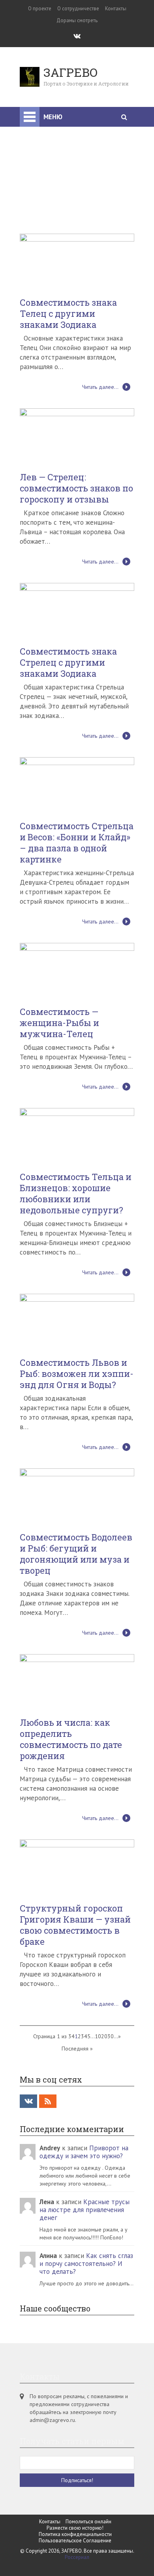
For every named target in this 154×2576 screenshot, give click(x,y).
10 (98, 1941)
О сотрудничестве (78, 9)
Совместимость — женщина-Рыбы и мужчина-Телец (59, 928)
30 (111, 1941)
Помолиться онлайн (88, 2427)
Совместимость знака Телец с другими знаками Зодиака (68, 219)
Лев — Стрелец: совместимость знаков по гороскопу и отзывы (76, 393)
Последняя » (77, 1953)
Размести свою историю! (75, 2433)
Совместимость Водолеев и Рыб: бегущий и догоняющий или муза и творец (76, 1459)
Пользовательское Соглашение (75, 2446)
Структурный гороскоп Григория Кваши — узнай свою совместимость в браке (75, 1830)
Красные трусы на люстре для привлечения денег (85, 2115)
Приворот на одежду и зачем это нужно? (84, 2057)
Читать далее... (100, 292)
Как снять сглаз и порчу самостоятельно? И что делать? (86, 2169)
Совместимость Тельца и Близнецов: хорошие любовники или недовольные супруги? (76, 1099)
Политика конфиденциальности (75, 2439)
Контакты (116, 9)
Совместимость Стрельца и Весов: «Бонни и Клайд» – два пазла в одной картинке (77, 748)
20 (104, 1941)
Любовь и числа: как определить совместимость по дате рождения (71, 1644)
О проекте (40, 9)
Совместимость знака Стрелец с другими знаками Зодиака (68, 567)
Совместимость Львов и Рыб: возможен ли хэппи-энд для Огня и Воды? (77, 1279)
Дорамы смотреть (77, 20)
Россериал (77, 2462)
